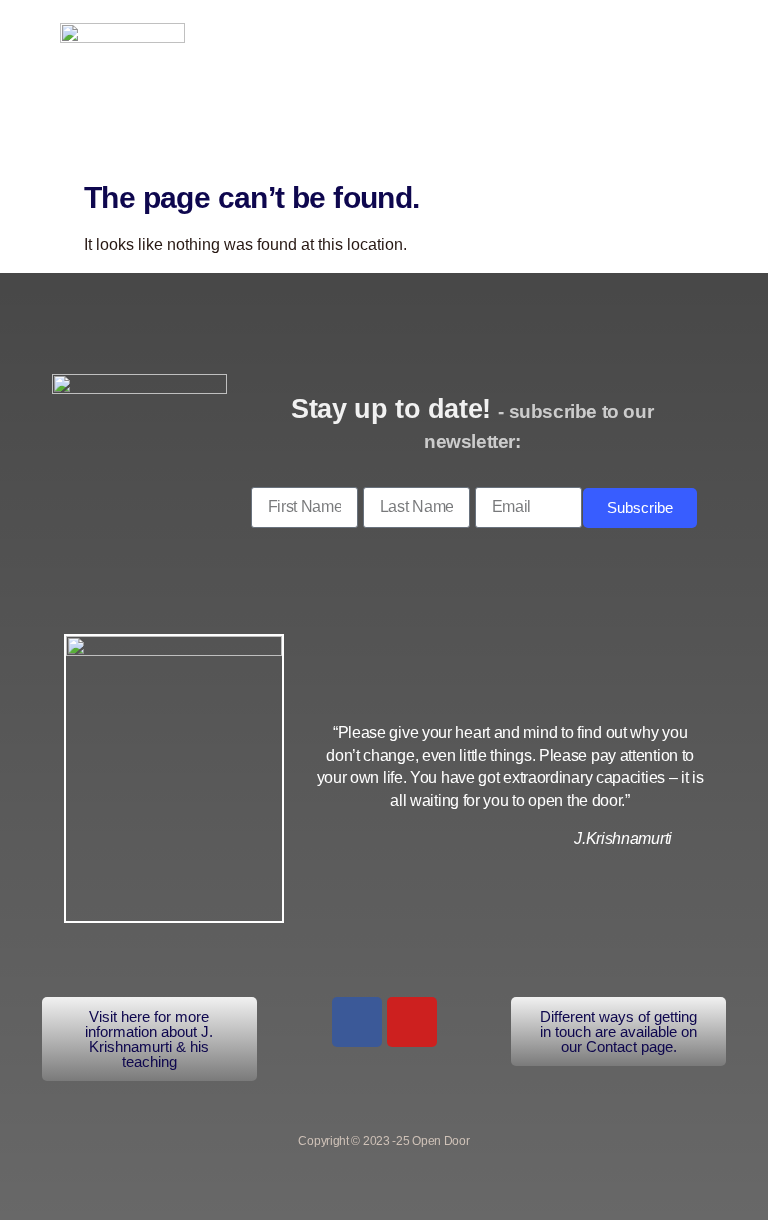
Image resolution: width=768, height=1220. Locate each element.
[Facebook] (357, 1022)
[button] (654, 80)
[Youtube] (412, 1022)
